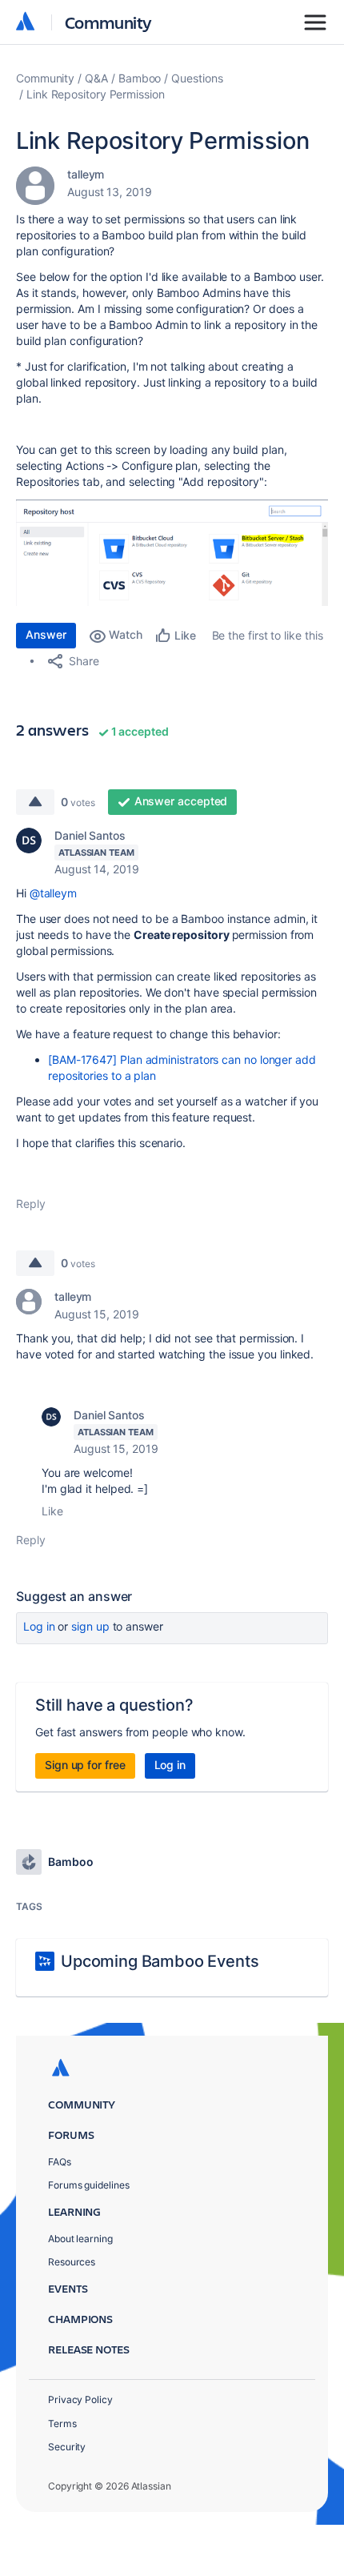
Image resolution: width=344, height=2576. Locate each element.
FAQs (60, 2162)
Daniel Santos (90, 835)
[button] (172, 553)
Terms (62, 2424)
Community (108, 22)
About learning (80, 2239)
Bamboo (140, 78)
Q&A (96, 78)
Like (52, 1511)
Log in (39, 1626)
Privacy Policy (80, 2399)
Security (67, 2447)
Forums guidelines (89, 2185)
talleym (86, 174)
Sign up (90, 1626)
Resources (72, 2262)
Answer (46, 634)
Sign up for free (85, 1765)
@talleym (53, 893)
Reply (31, 1204)
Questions (197, 78)
